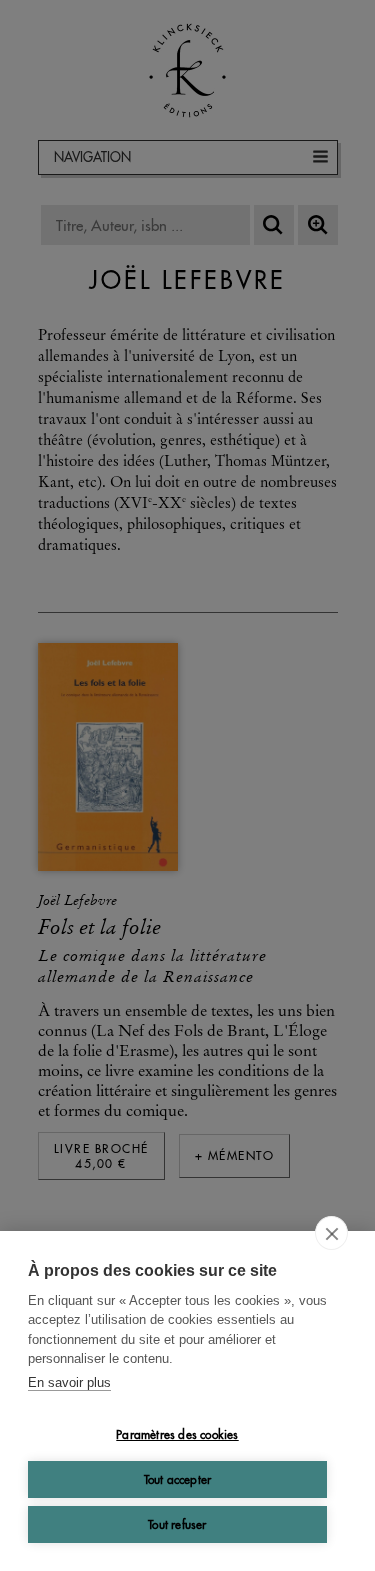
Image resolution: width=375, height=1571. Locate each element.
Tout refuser (177, 1524)
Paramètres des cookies (177, 1434)
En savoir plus (69, 1382)
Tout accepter (178, 1479)
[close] (331, 1233)
